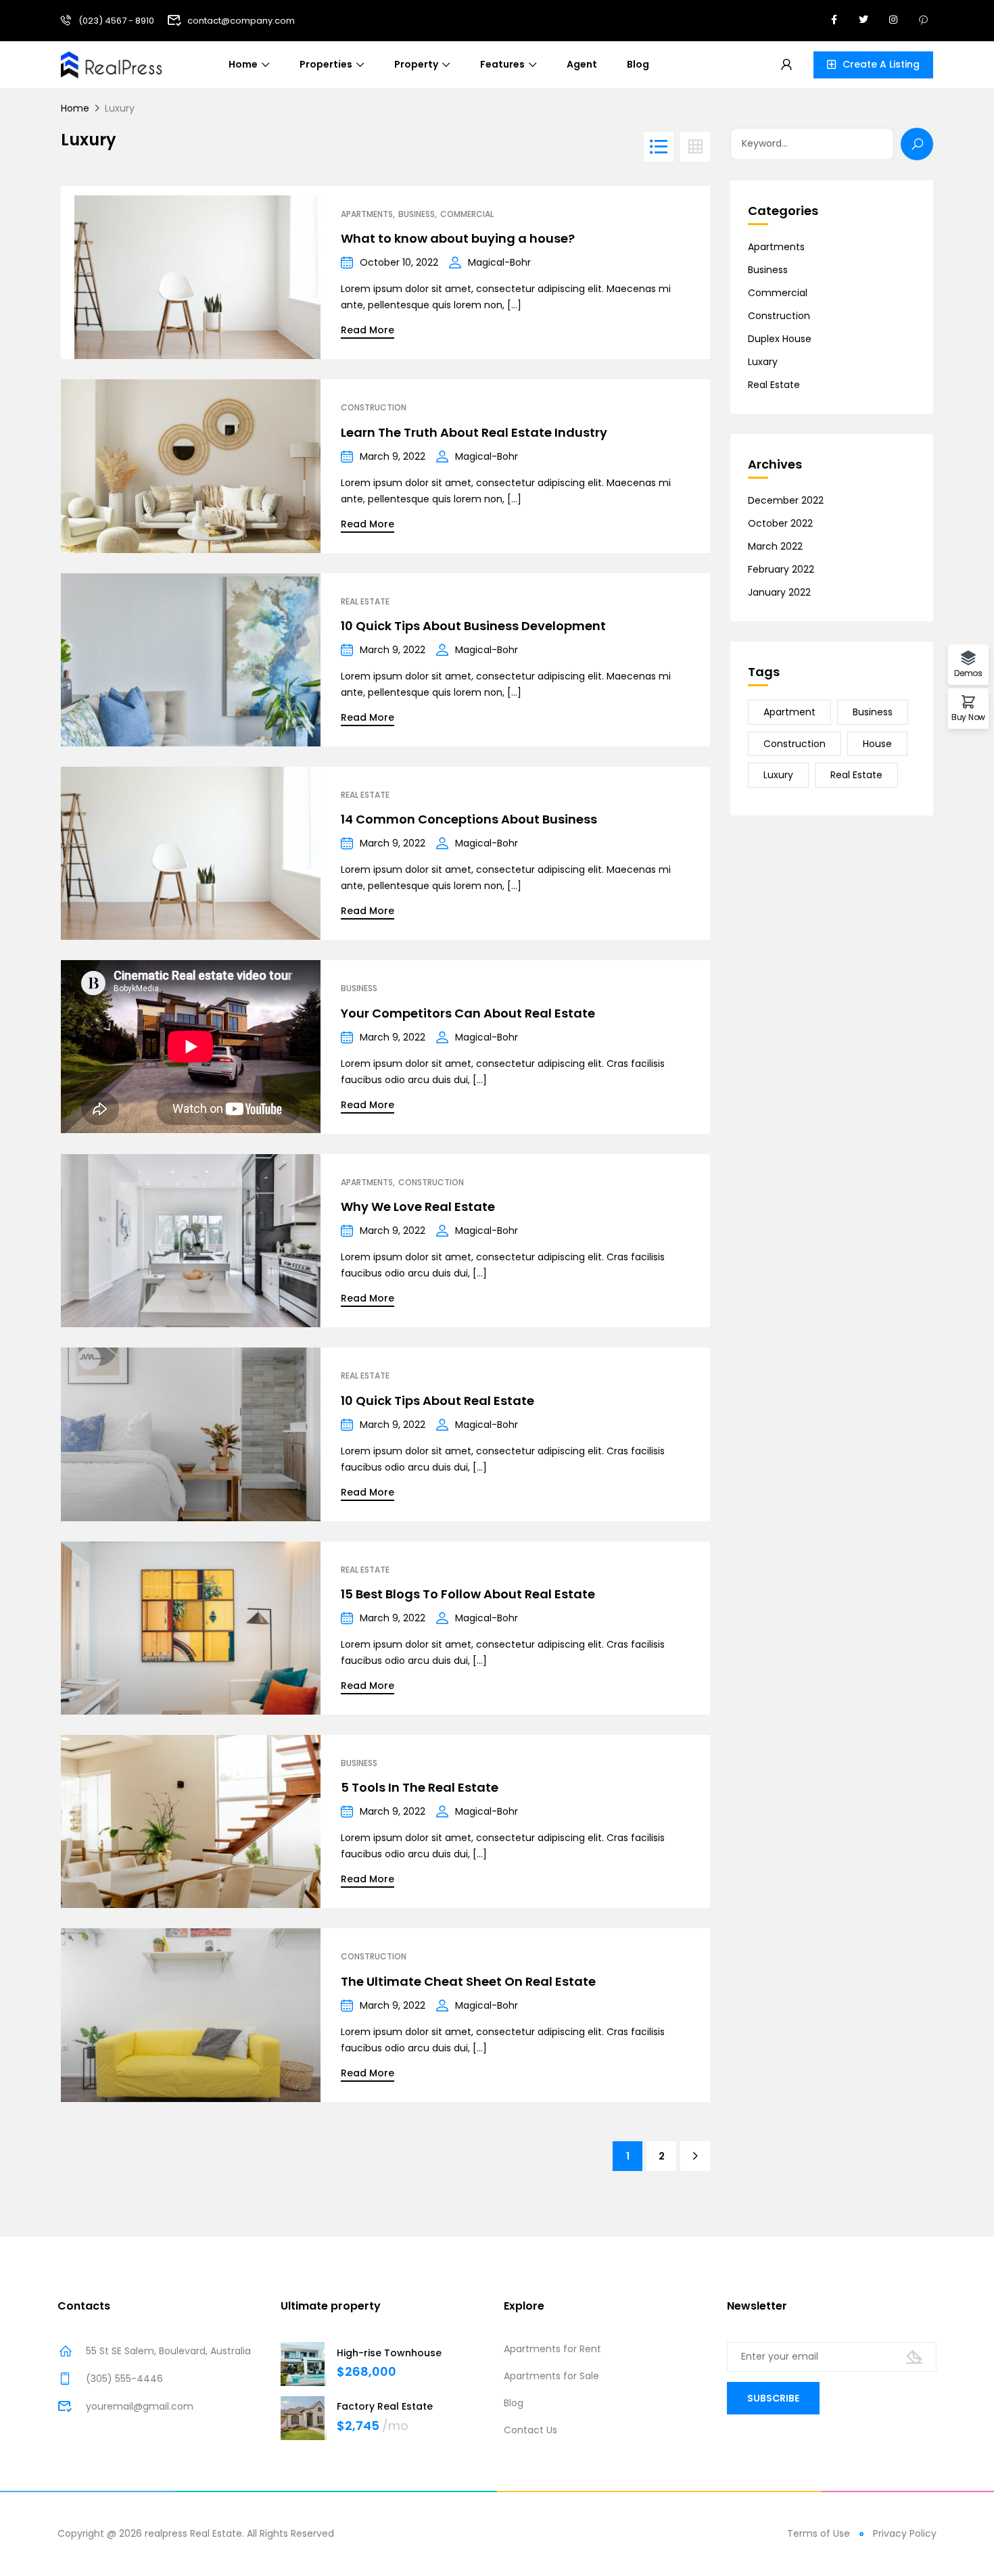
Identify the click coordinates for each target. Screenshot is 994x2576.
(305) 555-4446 (124, 2379)
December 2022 (786, 500)
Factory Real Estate (385, 2406)
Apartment (789, 712)
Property (416, 64)
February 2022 (781, 569)
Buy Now (968, 716)
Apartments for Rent (552, 2349)
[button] (873, 65)
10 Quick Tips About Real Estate (437, 1401)
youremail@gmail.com (140, 2406)
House (877, 744)
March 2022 (775, 546)
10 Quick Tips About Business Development (473, 626)
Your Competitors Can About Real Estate (468, 1013)
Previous (78, 272)
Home (243, 64)
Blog (638, 64)
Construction (374, 408)
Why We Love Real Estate (418, 1207)
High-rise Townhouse (389, 2353)
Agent (582, 64)
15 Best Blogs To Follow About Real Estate (468, 1594)
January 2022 (779, 592)
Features (502, 64)
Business (417, 214)
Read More (368, 330)
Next (304, 272)
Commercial (467, 214)
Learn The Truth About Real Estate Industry (474, 432)
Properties (326, 64)
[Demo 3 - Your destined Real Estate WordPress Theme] (112, 64)
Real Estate (365, 602)
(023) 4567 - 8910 (116, 21)
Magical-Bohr (499, 262)
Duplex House (780, 339)
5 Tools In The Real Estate (420, 1787)
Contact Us (530, 2430)
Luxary (763, 362)
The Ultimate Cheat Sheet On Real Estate (468, 1981)
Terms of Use (819, 2533)
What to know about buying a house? (458, 238)
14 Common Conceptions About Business (469, 819)
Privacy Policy (905, 2533)
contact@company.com (241, 21)
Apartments (367, 214)
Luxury (778, 775)
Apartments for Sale (551, 2376)
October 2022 (780, 523)
